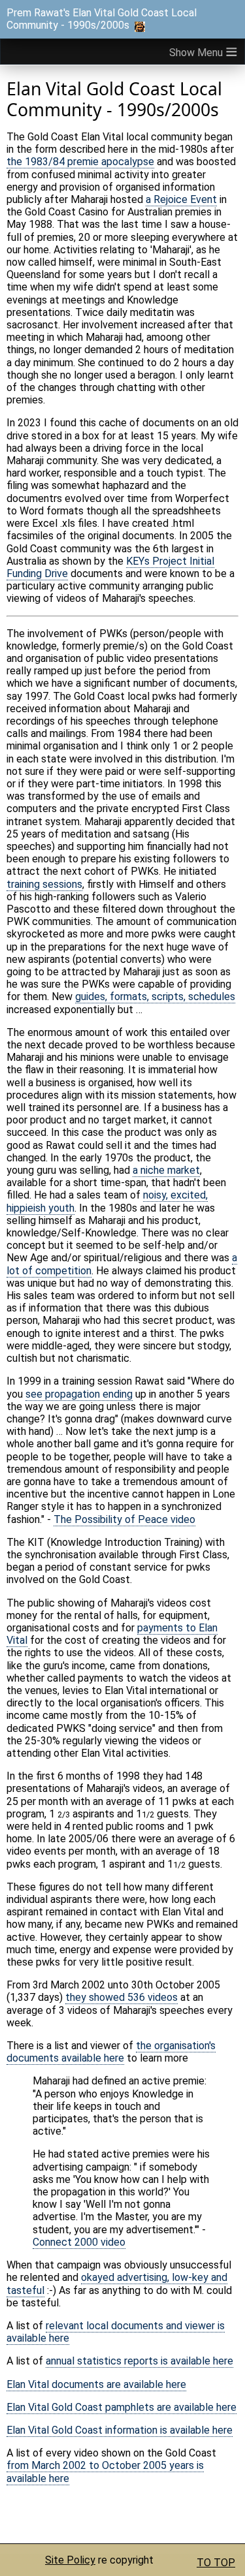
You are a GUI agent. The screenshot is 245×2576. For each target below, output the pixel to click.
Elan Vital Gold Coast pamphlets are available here (122, 2407)
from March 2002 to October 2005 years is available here (105, 2472)
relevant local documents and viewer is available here (116, 2332)
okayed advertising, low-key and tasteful (117, 2284)
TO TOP (216, 2563)
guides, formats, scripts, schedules (155, 997)
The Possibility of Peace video (124, 1519)
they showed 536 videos (122, 1997)
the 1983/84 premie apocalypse (80, 162)
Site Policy (70, 2560)
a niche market (166, 1170)
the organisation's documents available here (111, 2052)
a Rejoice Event (181, 199)
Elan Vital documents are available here (96, 2384)
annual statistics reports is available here (139, 2361)
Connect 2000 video (79, 2242)
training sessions (44, 884)
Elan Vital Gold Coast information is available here (120, 2430)
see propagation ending (79, 1394)
